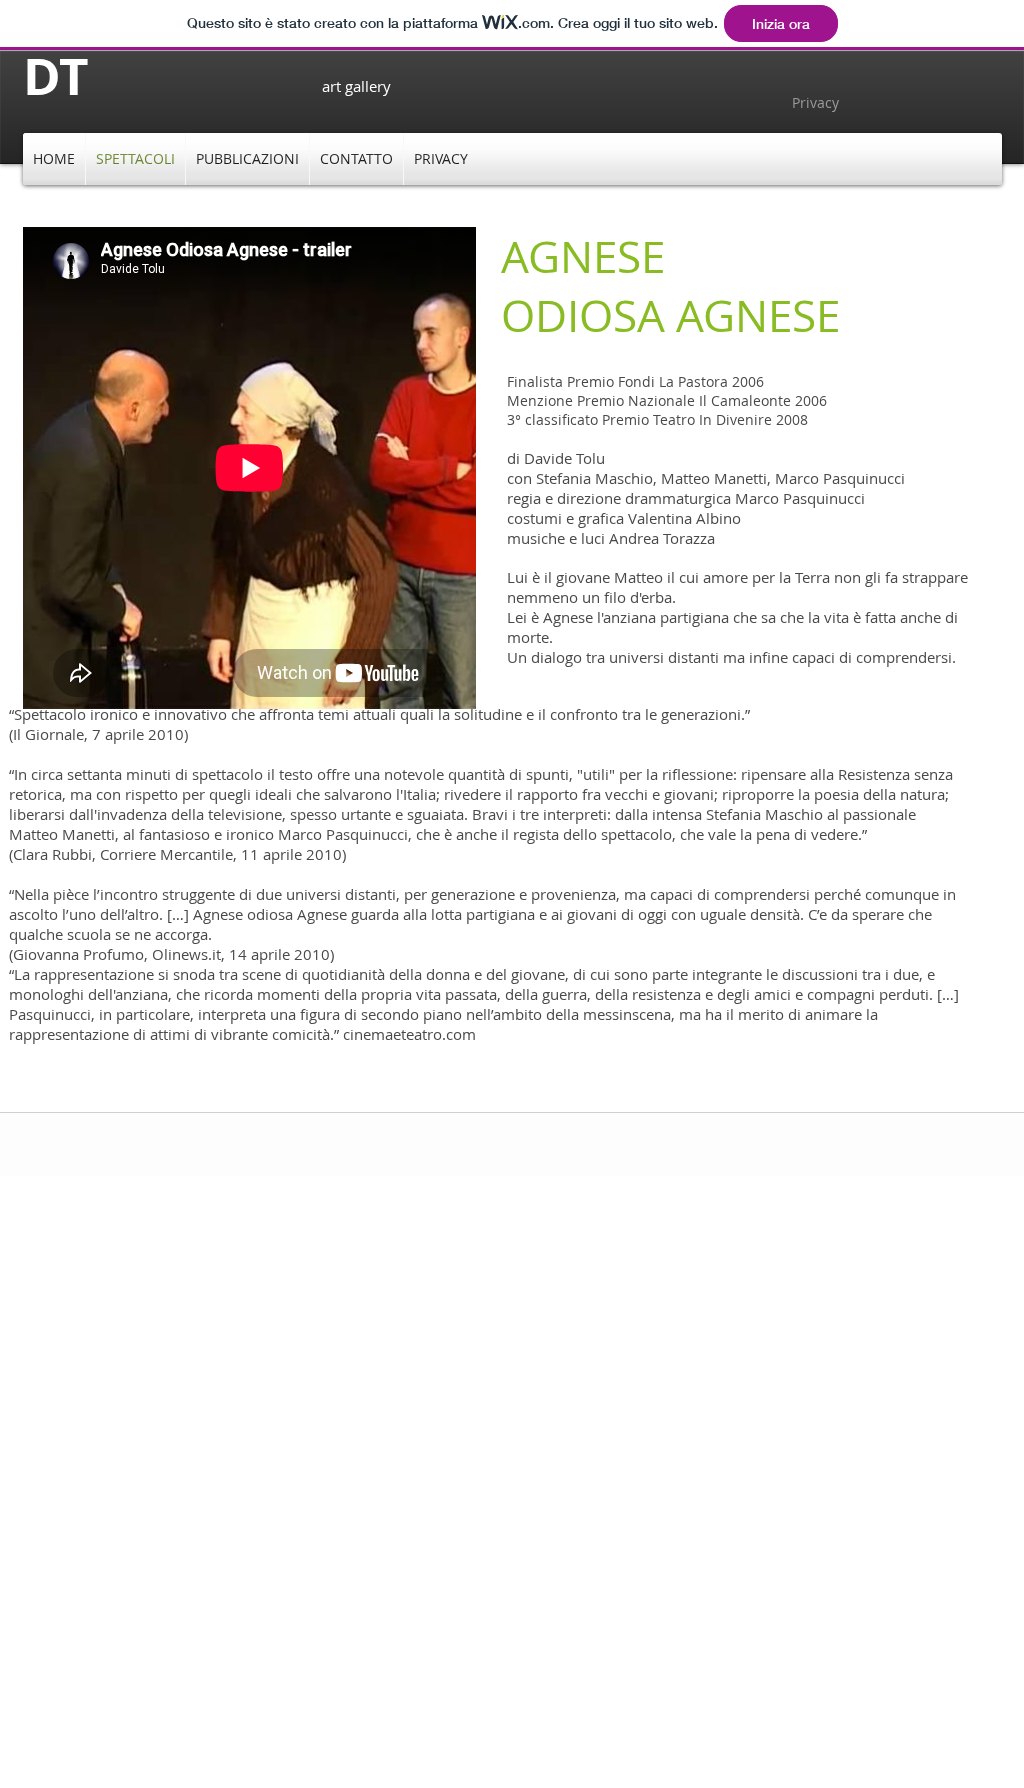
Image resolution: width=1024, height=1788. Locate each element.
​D (41, 75)
